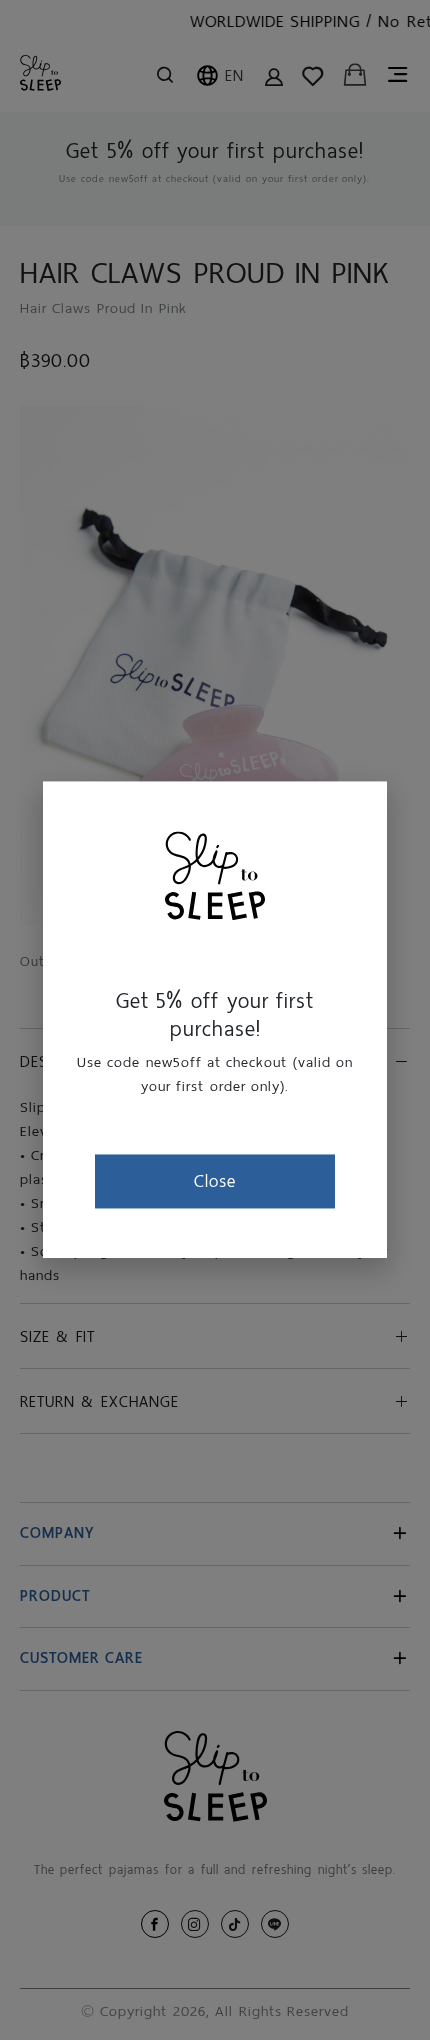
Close (215, 1180)
